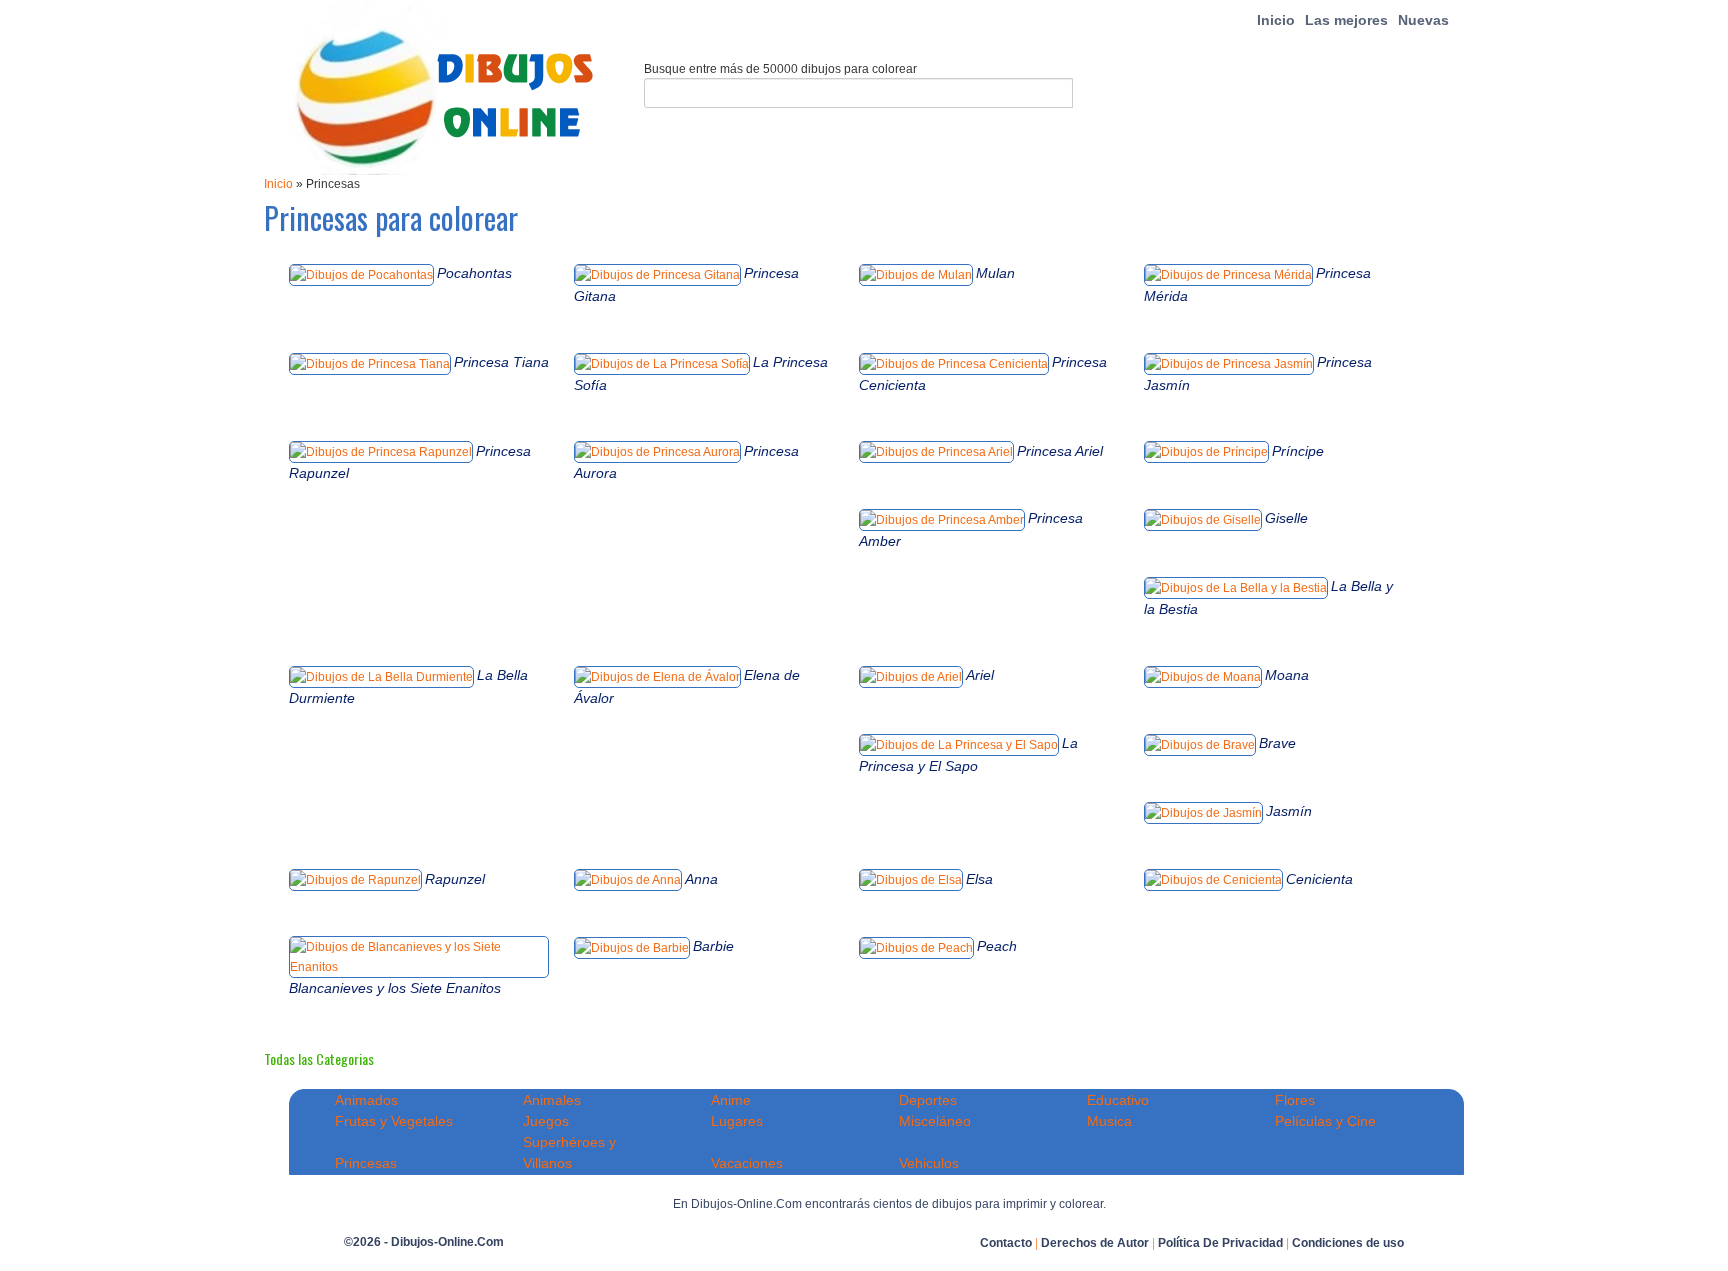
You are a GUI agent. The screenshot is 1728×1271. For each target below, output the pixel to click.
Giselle (1286, 518)
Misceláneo (935, 1121)
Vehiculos (929, 1163)
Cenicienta (1319, 879)
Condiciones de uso (1348, 1243)
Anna (701, 879)
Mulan (995, 273)
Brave (1277, 743)
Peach (997, 946)
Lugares (737, 1121)
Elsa (979, 879)
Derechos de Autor (1095, 1243)
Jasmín (1289, 811)
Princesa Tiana (501, 362)
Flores (1295, 1100)
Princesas (366, 1163)
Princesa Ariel (1060, 451)
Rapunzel (455, 879)
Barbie (713, 946)
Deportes (928, 1100)
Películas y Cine (1325, 1121)
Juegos (546, 1121)
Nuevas (1423, 20)
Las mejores (1346, 20)
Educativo (1118, 1100)
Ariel (980, 675)
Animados (366, 1100)
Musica (1109, 1121)
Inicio (1276, 20)
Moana (1287, 675)
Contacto (1006, 1243)
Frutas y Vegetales (394, 1121)
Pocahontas (474, 273)
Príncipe (1298, 451)
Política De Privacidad (1220, 1243)
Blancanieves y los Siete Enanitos (395, 988)
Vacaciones (747, 1163)
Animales (552, 1100)
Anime (731, 1100)
